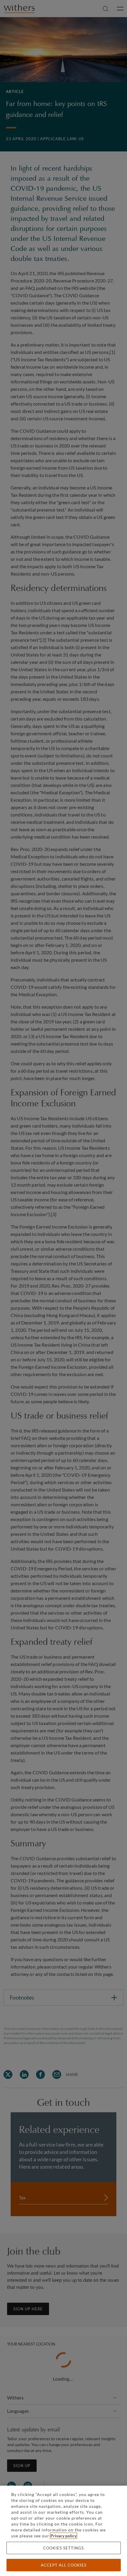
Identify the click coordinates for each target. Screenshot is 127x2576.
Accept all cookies (64, 2565)
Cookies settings (63, 2548)
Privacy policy (63, 2536)
